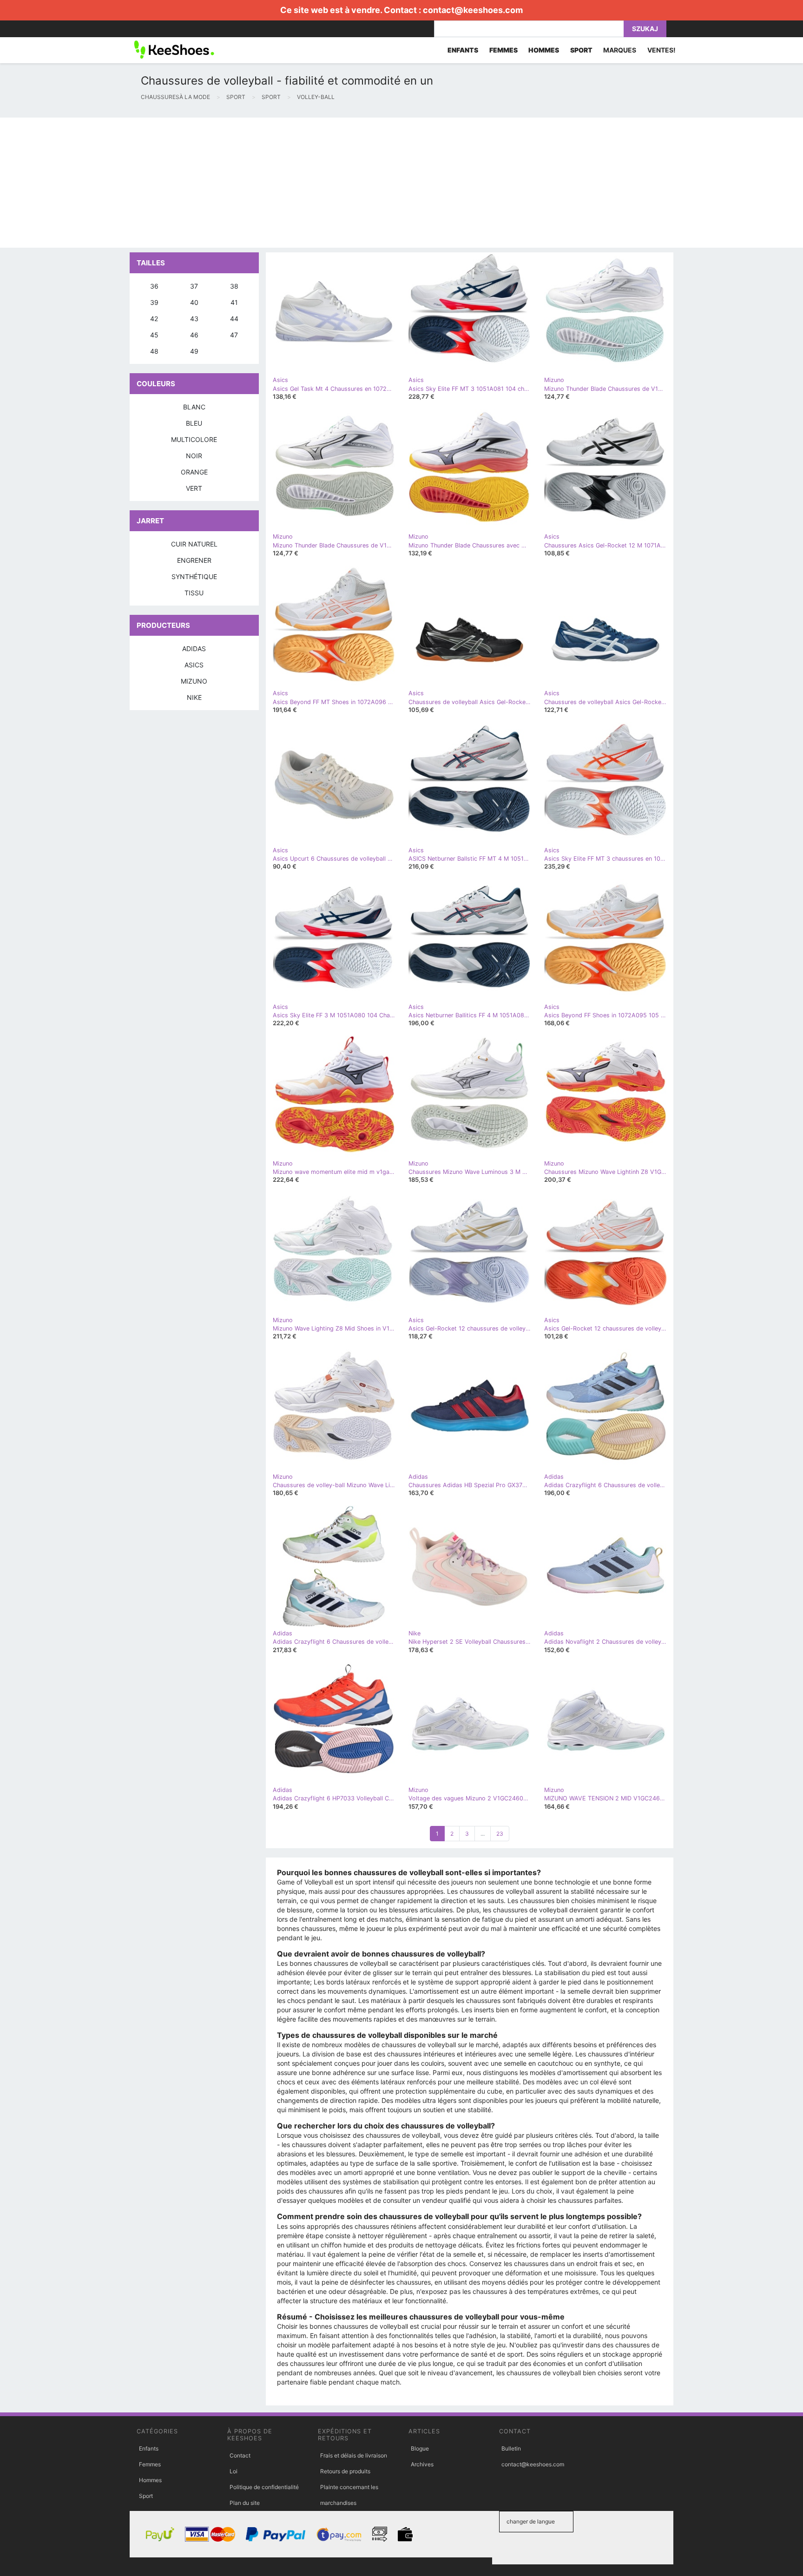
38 (234, 286)
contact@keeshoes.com (473, 10)
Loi (234, 2471)
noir (194, 456)
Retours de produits (345, 2471)
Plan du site (245, 2503)
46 (194, 335)
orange (194, 472)
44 (234, 319)
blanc (194, 407)
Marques (620, 50)
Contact (240, 2455)
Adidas (194, 649)
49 (194, 351)
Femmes (150, 2464)
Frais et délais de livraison (354, 2455)
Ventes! (661, 50)
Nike (194, 697)
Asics (194, 665)
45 (154, 335)
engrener (194, 560)
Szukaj (645, 29)
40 (194, 302)
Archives (422, 2464)
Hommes (150, 2480)
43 (194, 319)
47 (234, 335)
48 (154, 351)
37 (194, 286)
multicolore (194, 439)
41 (234, 302)
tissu (194, 593)
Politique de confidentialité (264, 2487)
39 (154, 302)
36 (154, 286)
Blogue (420, 2448)
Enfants (149, 2448)
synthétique (194, 576)
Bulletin (511, 2448)
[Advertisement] (279, 183)
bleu (194, 423)
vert (194, 488)
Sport (146, 2496)
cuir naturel (194, 544)
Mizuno (194, 681)
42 (154, 319)
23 (500, 1834)
